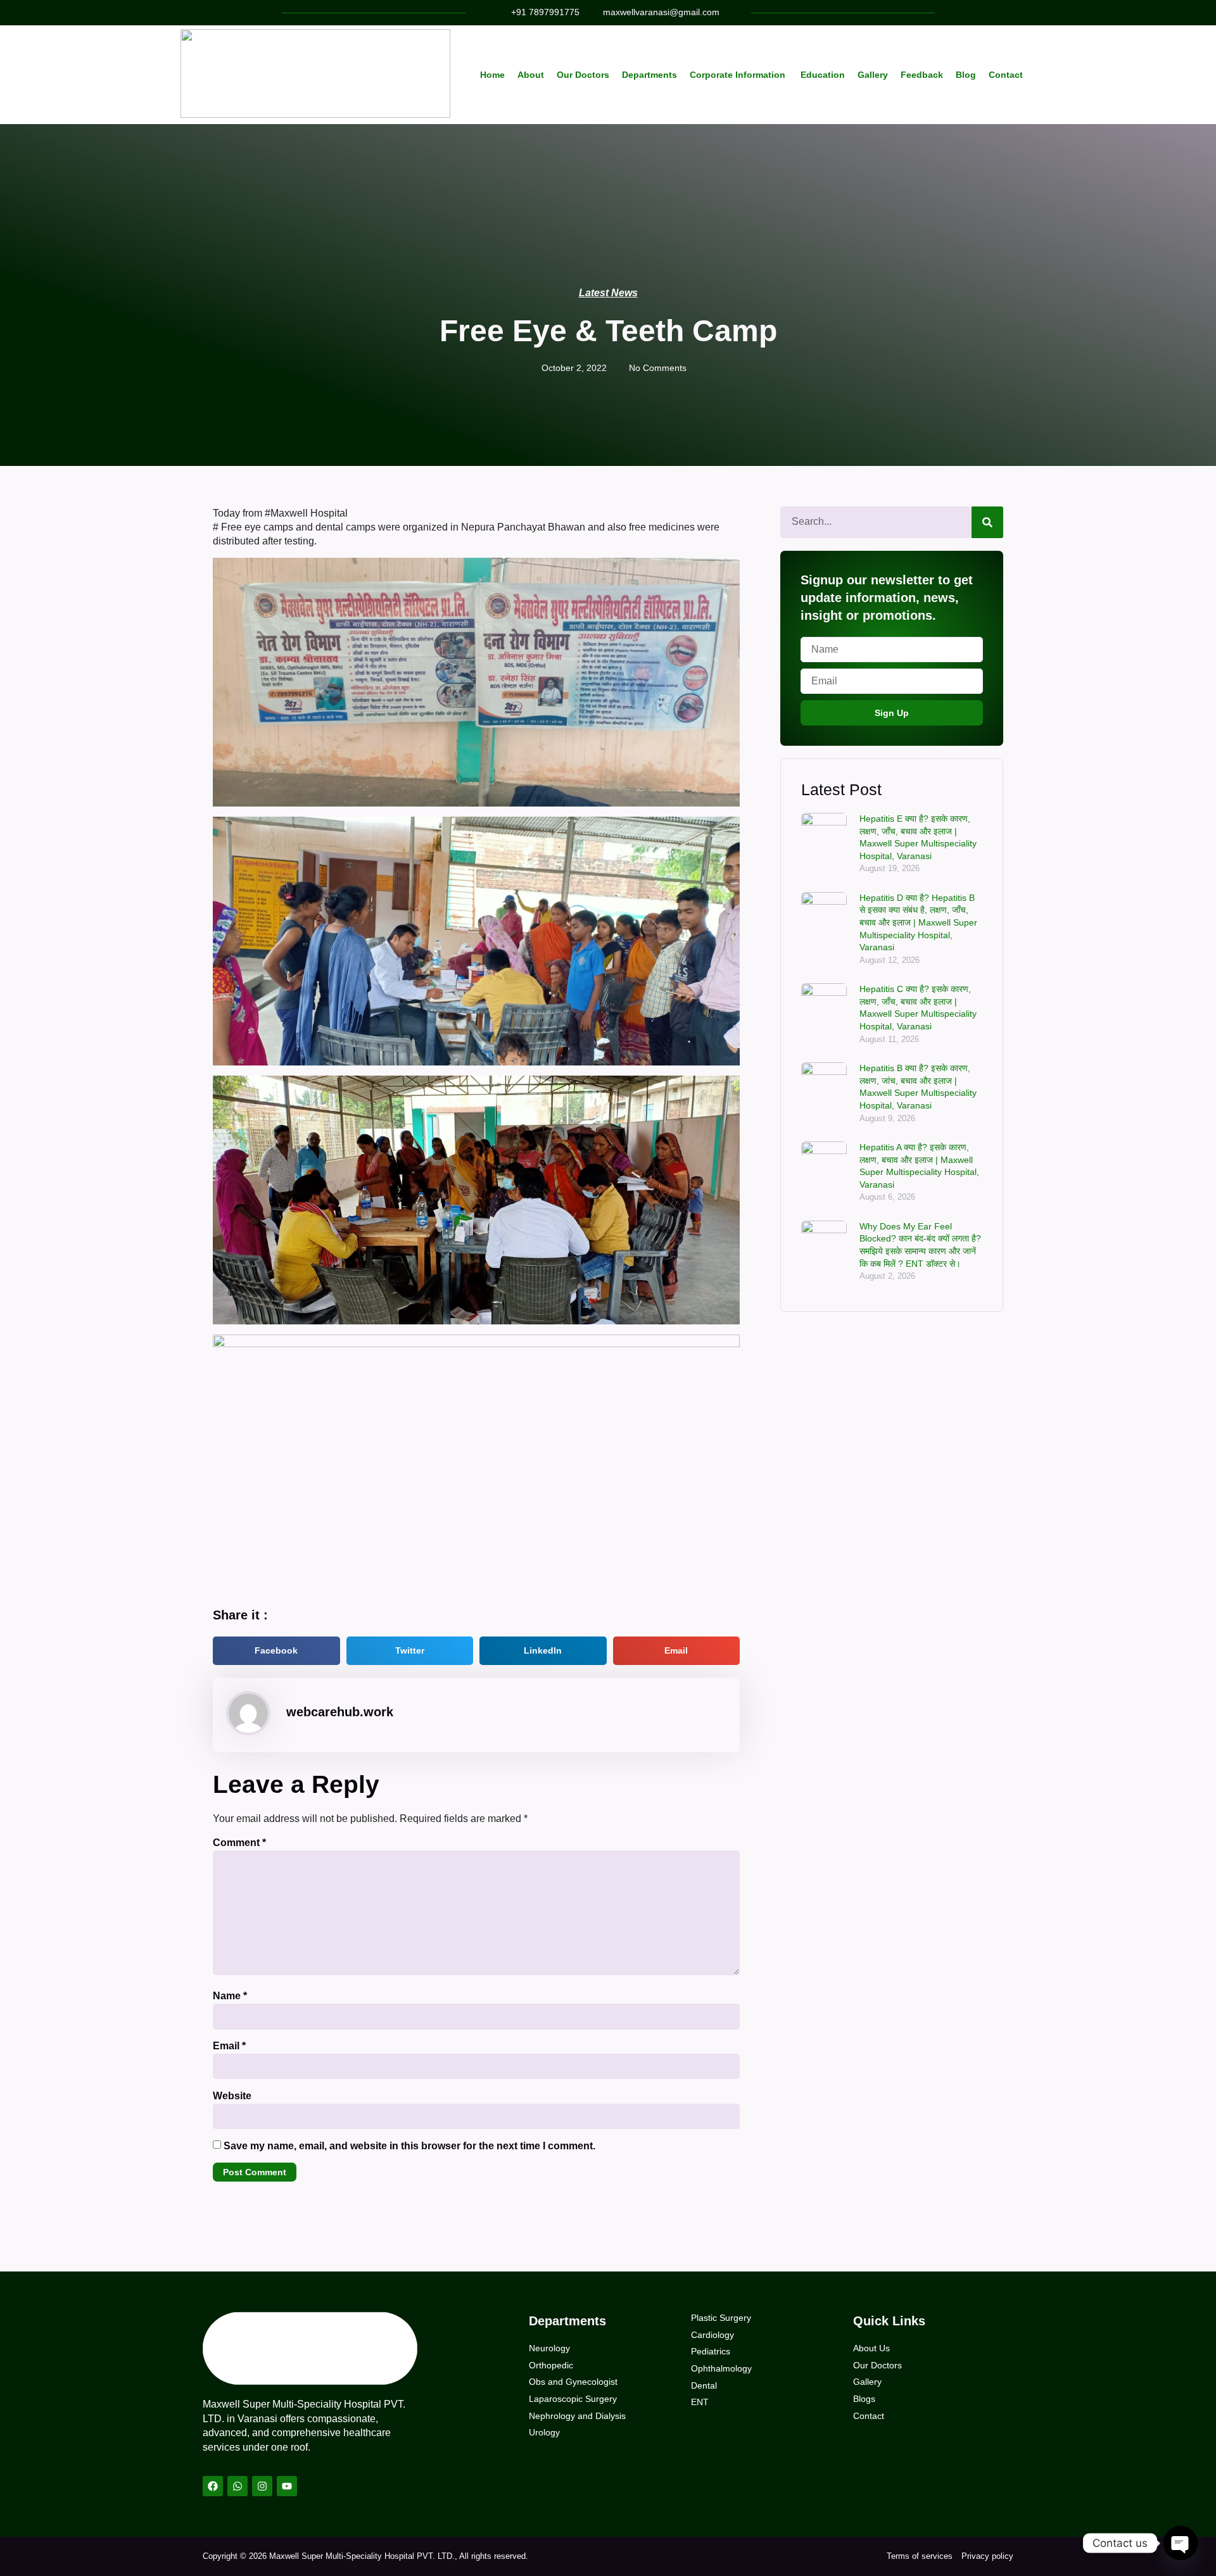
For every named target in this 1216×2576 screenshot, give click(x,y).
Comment (239, 1843)
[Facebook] (213, 2486)
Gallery (873, 75)
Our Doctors (583, 75)
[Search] (987, 522)
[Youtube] (287, 2486)
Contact (1006, 75)
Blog (966, 75)
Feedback (922, 75)
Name (230, 1996)
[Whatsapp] (237, 2486)
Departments (649, 75)
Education (823, 75)
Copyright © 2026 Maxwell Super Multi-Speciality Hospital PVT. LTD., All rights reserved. (365, 2556)
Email (229, 2046)
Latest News (608, 293)
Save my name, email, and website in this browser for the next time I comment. (409, 2146)
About (531, 75)
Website (232, 2096)
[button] (276, 1651)
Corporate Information (739, 75)
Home (492, 75)
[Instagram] (262, 2486)
